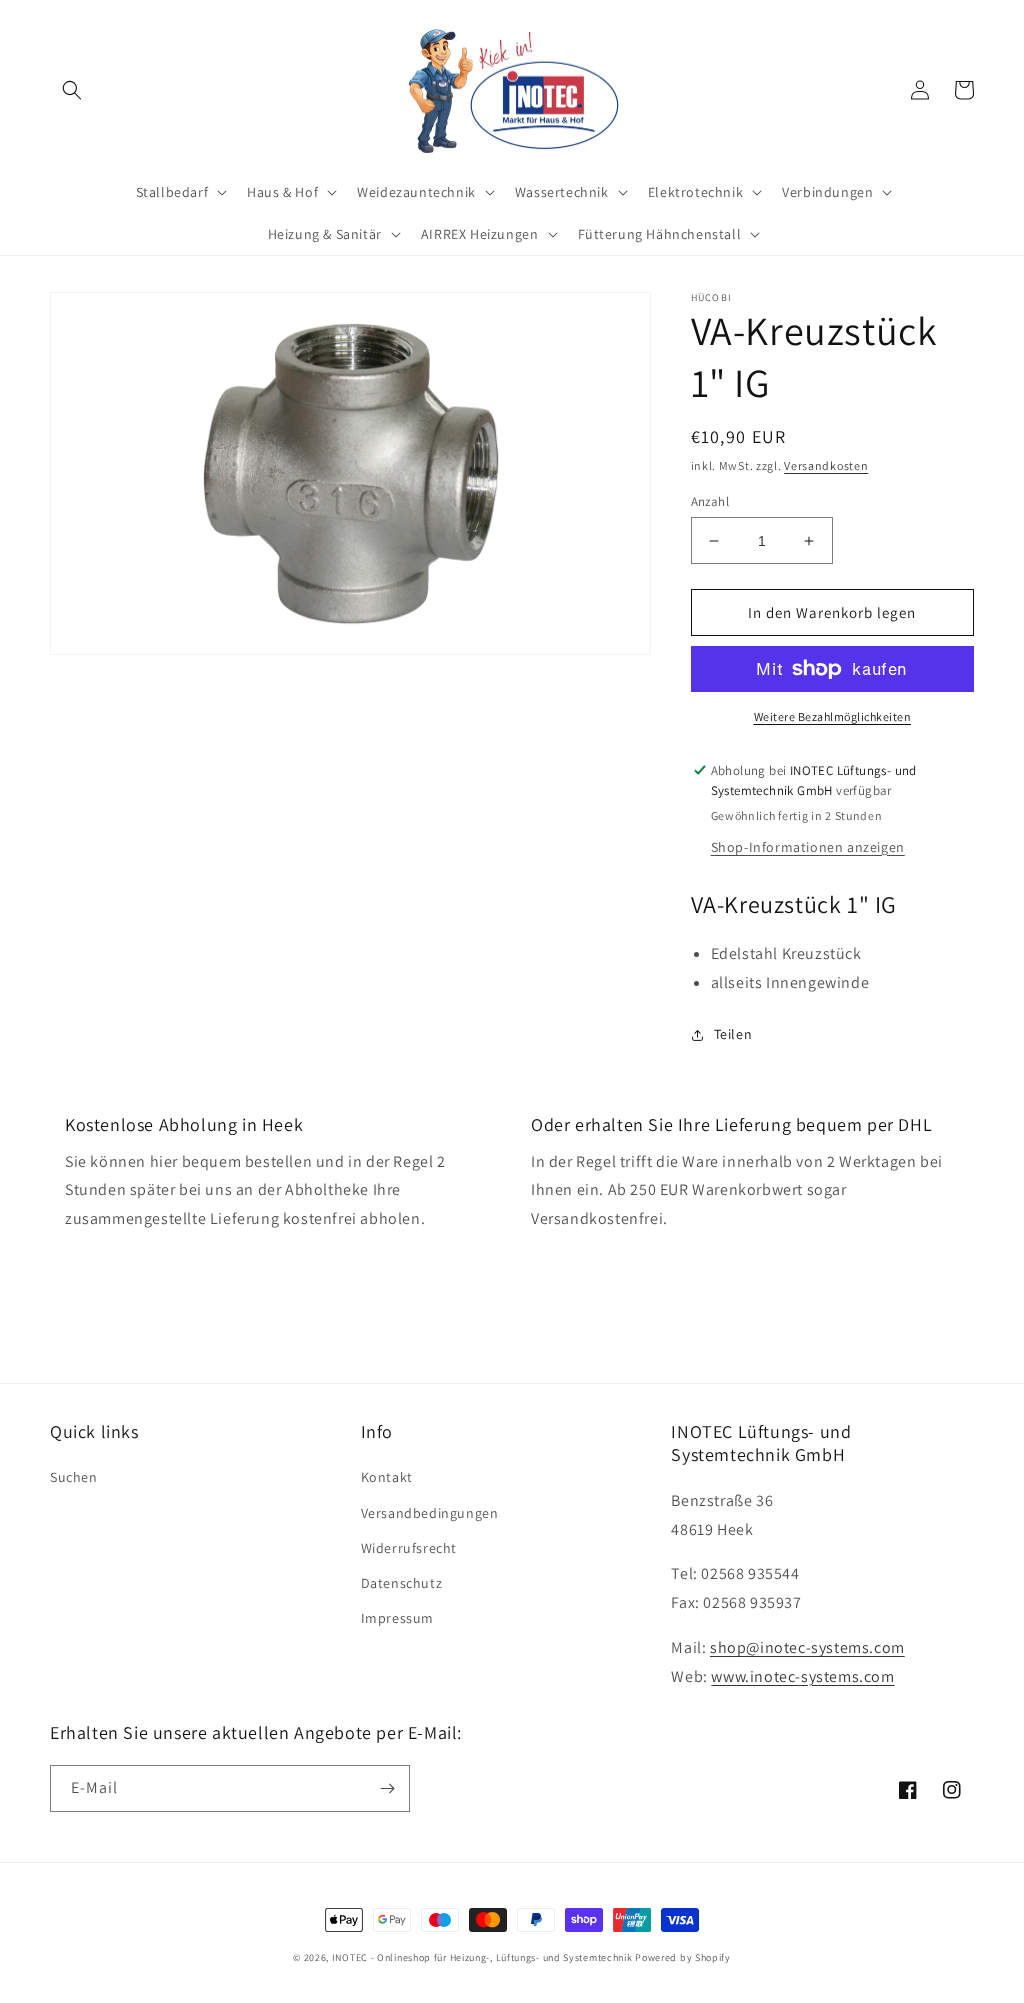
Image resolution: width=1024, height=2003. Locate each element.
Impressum (397, 1618)
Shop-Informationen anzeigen (808, 847)
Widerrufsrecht (409, 1548)
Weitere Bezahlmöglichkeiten (833, 716)
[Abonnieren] (387, 1788)
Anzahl (710, 501)
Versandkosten (826, 465)
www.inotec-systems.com (802, 1676)
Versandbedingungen (430, 1513)
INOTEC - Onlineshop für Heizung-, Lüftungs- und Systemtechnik (482, 1957)
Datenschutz (402, 1583)
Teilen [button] (733, 1034)
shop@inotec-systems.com (807, 1647)
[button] (72, 90)
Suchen (74, 1477)
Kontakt (387, 1477)
